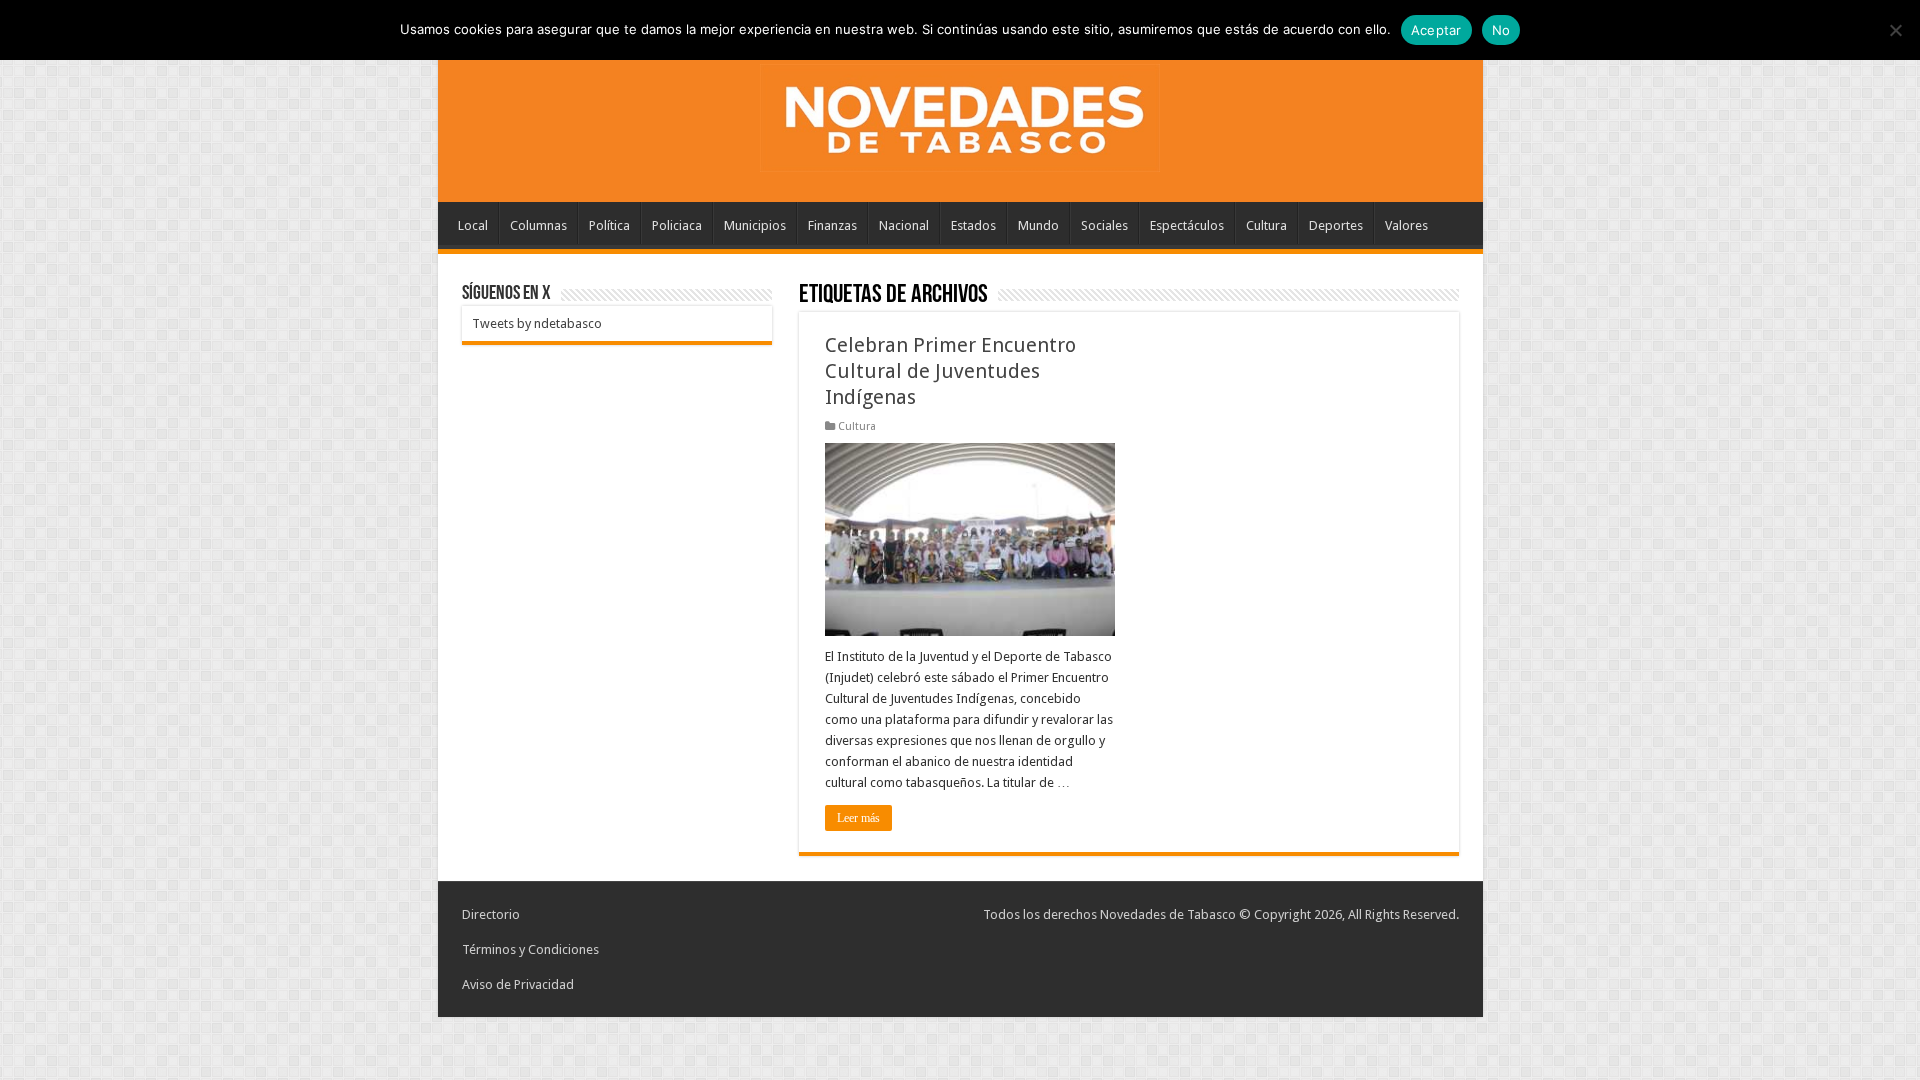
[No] (1895, 30)
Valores (1406, 225)
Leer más (858, 818)
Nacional (904, 225)
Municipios (755, 225)
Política (609, 225)
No (1501, 30)
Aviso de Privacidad (518, 984)
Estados (973, 225)
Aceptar (1436, 30)
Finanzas (832, 225)
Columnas (538, 225)
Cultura (1266, 225)
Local (473, 225)
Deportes (1336, 225)
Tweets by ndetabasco (537, 323)
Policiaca (677, 225)
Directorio (491, 914)
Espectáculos (1187, 225)
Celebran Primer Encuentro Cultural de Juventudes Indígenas (950, 371)
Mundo (1038, 225)
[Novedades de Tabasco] (960, 114)
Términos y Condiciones (530, 949)
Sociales (1104, 225)
